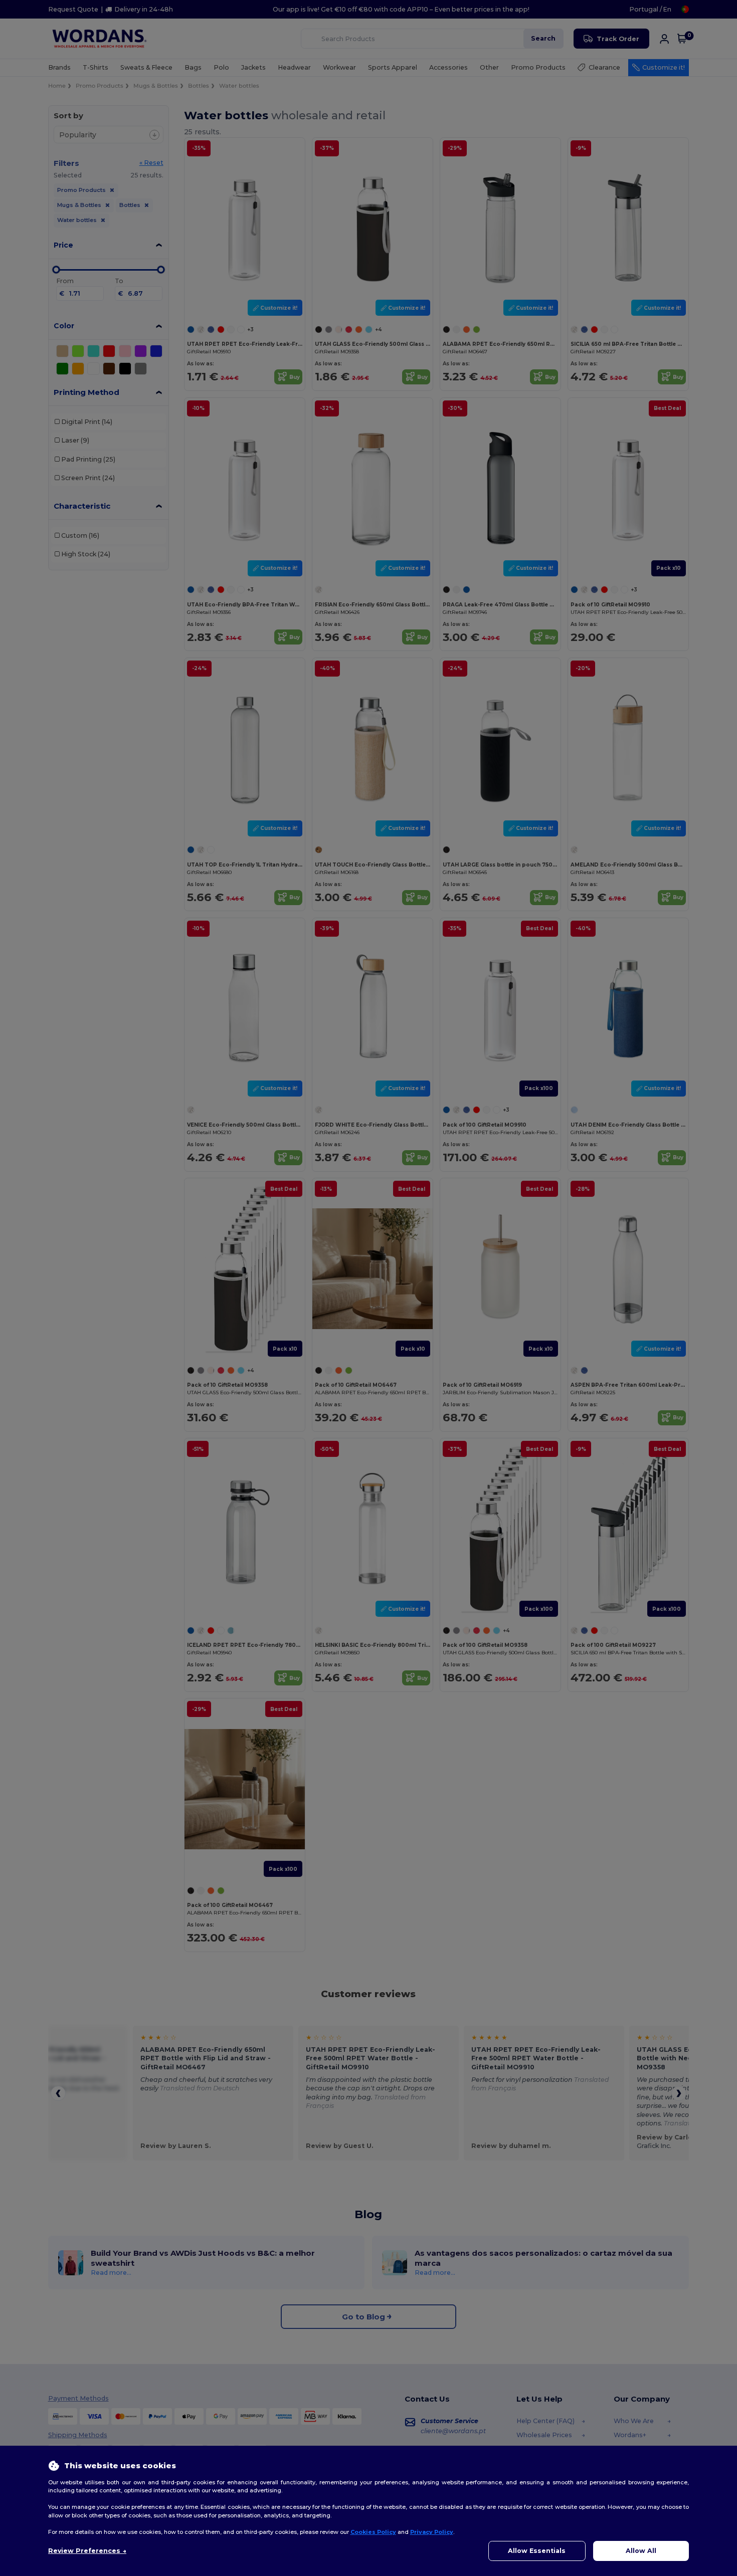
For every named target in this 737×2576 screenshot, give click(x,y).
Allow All (641, 2551)
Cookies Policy (373, 2532)
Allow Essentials (537, 2551)
